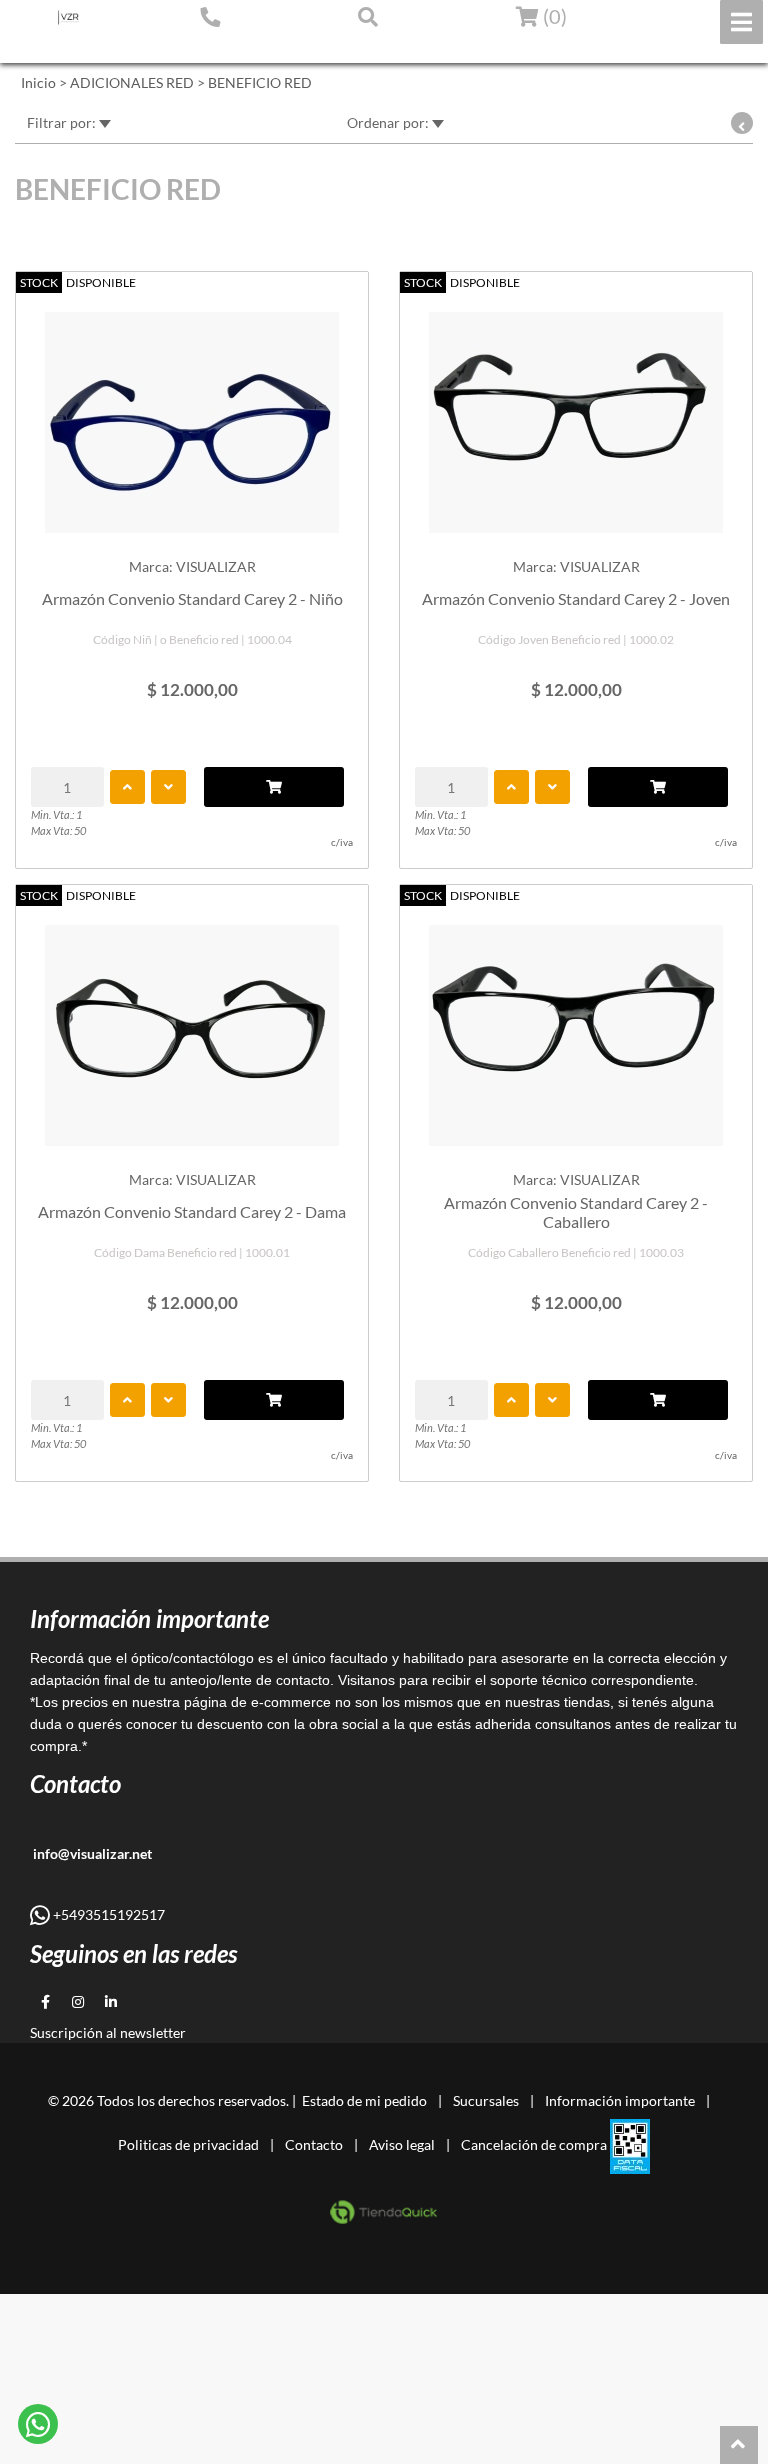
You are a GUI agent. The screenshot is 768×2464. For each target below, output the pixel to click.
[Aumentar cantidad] (127, 787)
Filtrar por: (63, 122)
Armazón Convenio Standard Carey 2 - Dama (192, 1211)
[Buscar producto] (368, 16)
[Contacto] (210, 16)
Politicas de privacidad (188, 2144)
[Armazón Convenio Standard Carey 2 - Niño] (192, 412)
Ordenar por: (389, 122)
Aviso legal (402, 2144)
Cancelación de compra (534, 2144)
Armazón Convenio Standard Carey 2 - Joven (576, 598)
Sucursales (486, 2100)
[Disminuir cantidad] (168, 787)
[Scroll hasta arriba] (739, 2445)
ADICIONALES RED (132, 82)
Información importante (620, 2100)
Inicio (38, 82)
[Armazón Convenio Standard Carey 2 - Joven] (576, 412)
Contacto (314, 2144)
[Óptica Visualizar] (68, 17)
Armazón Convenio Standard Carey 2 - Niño (192, 598)
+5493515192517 (107, 1914)
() (553, 16)
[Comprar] (274, 787)
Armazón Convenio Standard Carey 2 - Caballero (576, 1212)
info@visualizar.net (91, 1853)
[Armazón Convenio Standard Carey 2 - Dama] (192, 1025)
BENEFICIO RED (260, 82)
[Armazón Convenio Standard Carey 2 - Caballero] (576, 1025)
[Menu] (741, 22)
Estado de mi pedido (84, 47)
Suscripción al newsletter (108, 2032)
